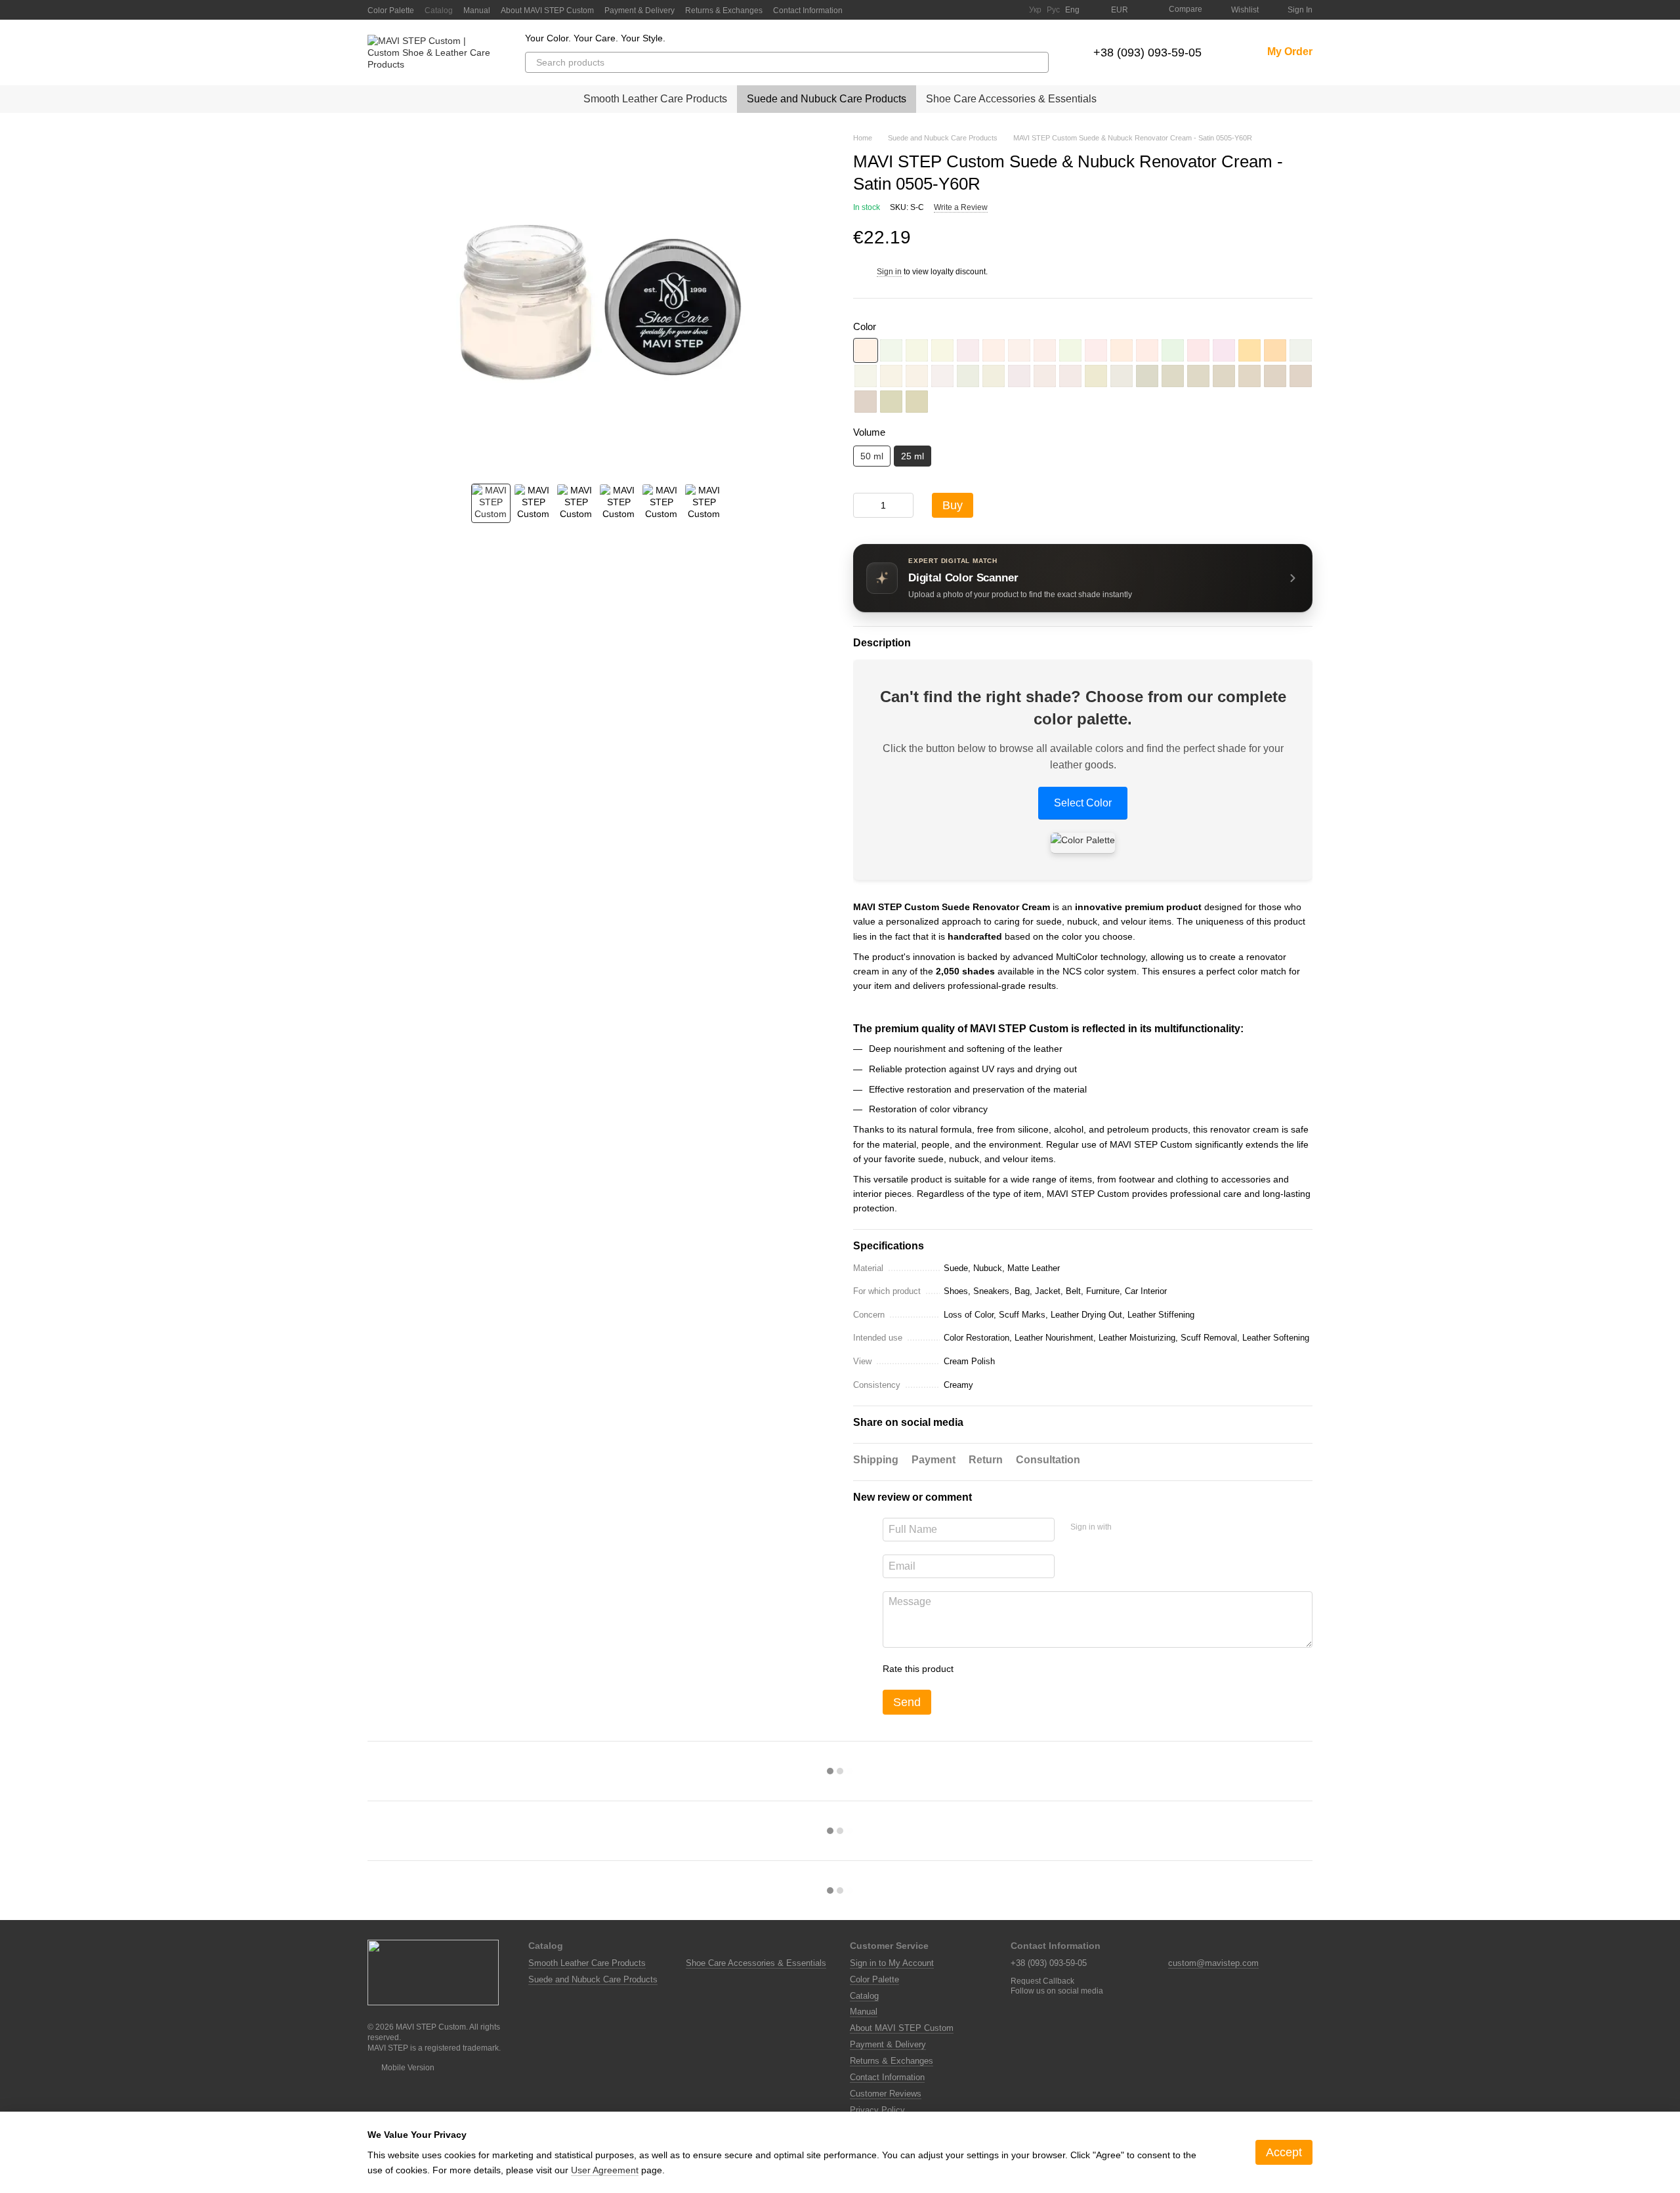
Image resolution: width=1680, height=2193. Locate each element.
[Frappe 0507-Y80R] (1147, 350)
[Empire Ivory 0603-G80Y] (866, 376)
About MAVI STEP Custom (547, 10)
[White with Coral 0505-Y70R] (994, 350)
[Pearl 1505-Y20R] (1224, 376)
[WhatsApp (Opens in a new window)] (1011, 10)
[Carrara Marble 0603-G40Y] (1301, 350)
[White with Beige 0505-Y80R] (1019, 350)
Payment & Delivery (640, 10)
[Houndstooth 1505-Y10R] (1198, 376)
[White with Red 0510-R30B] (1224, 350)
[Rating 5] (1059, 1669)
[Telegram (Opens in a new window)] (979, 10)
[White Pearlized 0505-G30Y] (891, 350)
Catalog (439, 10)
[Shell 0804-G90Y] (994, 376)
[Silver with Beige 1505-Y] (1173, 376)
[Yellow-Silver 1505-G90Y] (1147, 376)
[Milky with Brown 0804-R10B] (1019, 376)
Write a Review (961, 207)
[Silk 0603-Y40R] (917, 376)
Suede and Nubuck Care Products (827, 99)
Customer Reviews (886, 2094)
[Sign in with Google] (1147, 1528)
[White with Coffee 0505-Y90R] (1045, 350)
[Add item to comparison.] (1280, 238)
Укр (1035, 10)
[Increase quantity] (904, 505)
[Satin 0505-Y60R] (866, 350)
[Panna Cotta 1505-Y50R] (1301, 376)
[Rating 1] (975, 1669)
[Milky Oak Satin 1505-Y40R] (1275, 376)
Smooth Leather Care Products (655, 99)
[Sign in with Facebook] (1126, 1528)
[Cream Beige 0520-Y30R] (1275, 350)
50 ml (872, 456)
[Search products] (1038, 62)
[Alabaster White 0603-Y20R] (891, 376)
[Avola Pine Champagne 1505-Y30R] (1249, 376)
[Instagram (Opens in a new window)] (948, 10)
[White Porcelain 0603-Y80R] (942, 376)
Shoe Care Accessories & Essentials (1011, 99)
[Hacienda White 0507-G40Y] (1070, 350)
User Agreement (605, 2170)
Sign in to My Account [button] (892, 1963)
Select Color (1083, 803)
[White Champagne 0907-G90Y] (1096, 376)
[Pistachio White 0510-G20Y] (1173, 350)
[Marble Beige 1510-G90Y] (917, 402)
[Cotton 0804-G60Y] (968, 376)
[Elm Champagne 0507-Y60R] (1122, 350)
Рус (1053, 10)
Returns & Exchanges (724, 10)
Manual (477, 10)
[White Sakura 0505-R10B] (968, 350)
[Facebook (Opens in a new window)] (932, 10)
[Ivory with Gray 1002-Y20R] (1122, 376)
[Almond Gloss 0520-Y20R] (1249, 350)
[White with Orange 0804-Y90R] (1070, 376)
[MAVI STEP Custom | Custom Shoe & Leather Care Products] (433, 1972)
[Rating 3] (1017, 1669)
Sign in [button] (889, 272)
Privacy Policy (877, 2110)
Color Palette (391, 10)
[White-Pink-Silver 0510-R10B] (1198, 350)
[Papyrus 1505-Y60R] (866, 402)
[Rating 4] (1038, 1669)
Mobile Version (407, 2068)
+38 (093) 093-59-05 (1147, 52)
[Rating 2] (996, 1669)
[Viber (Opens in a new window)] (995, 10)
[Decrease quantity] (863, 505)
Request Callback (1042, 1981)
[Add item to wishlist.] (1306, 238)
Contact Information (808, 10)
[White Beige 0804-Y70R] (1045, 376)
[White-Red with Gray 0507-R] (1096, 350)
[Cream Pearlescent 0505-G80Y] (942, 350)
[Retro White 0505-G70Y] (917, 350)
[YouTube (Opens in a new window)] (963, 10)
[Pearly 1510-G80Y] (891, 402)
